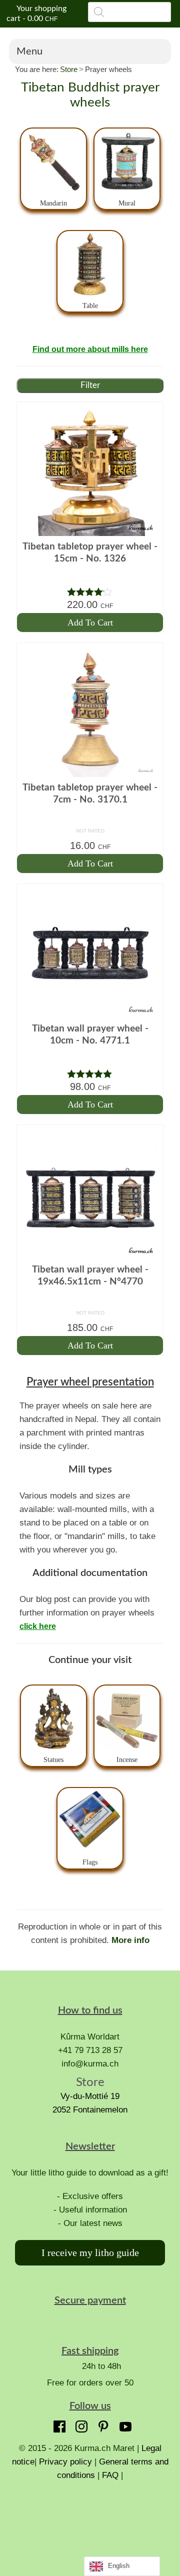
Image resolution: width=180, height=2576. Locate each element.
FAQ (110, 2475)
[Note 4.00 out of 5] (90, 592)
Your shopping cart (36, 13)
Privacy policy (65, 2462)
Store (69, 69)
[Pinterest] (101, 2424)
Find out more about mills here (90, 349)
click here (38, 1626)
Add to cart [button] (90, 622)
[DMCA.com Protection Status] (90, 2519)
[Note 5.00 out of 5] (90, 1074)
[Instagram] (79, 2424)
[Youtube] (123, 2424)
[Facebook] (57, 2424)
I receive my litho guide (90, 2252)
